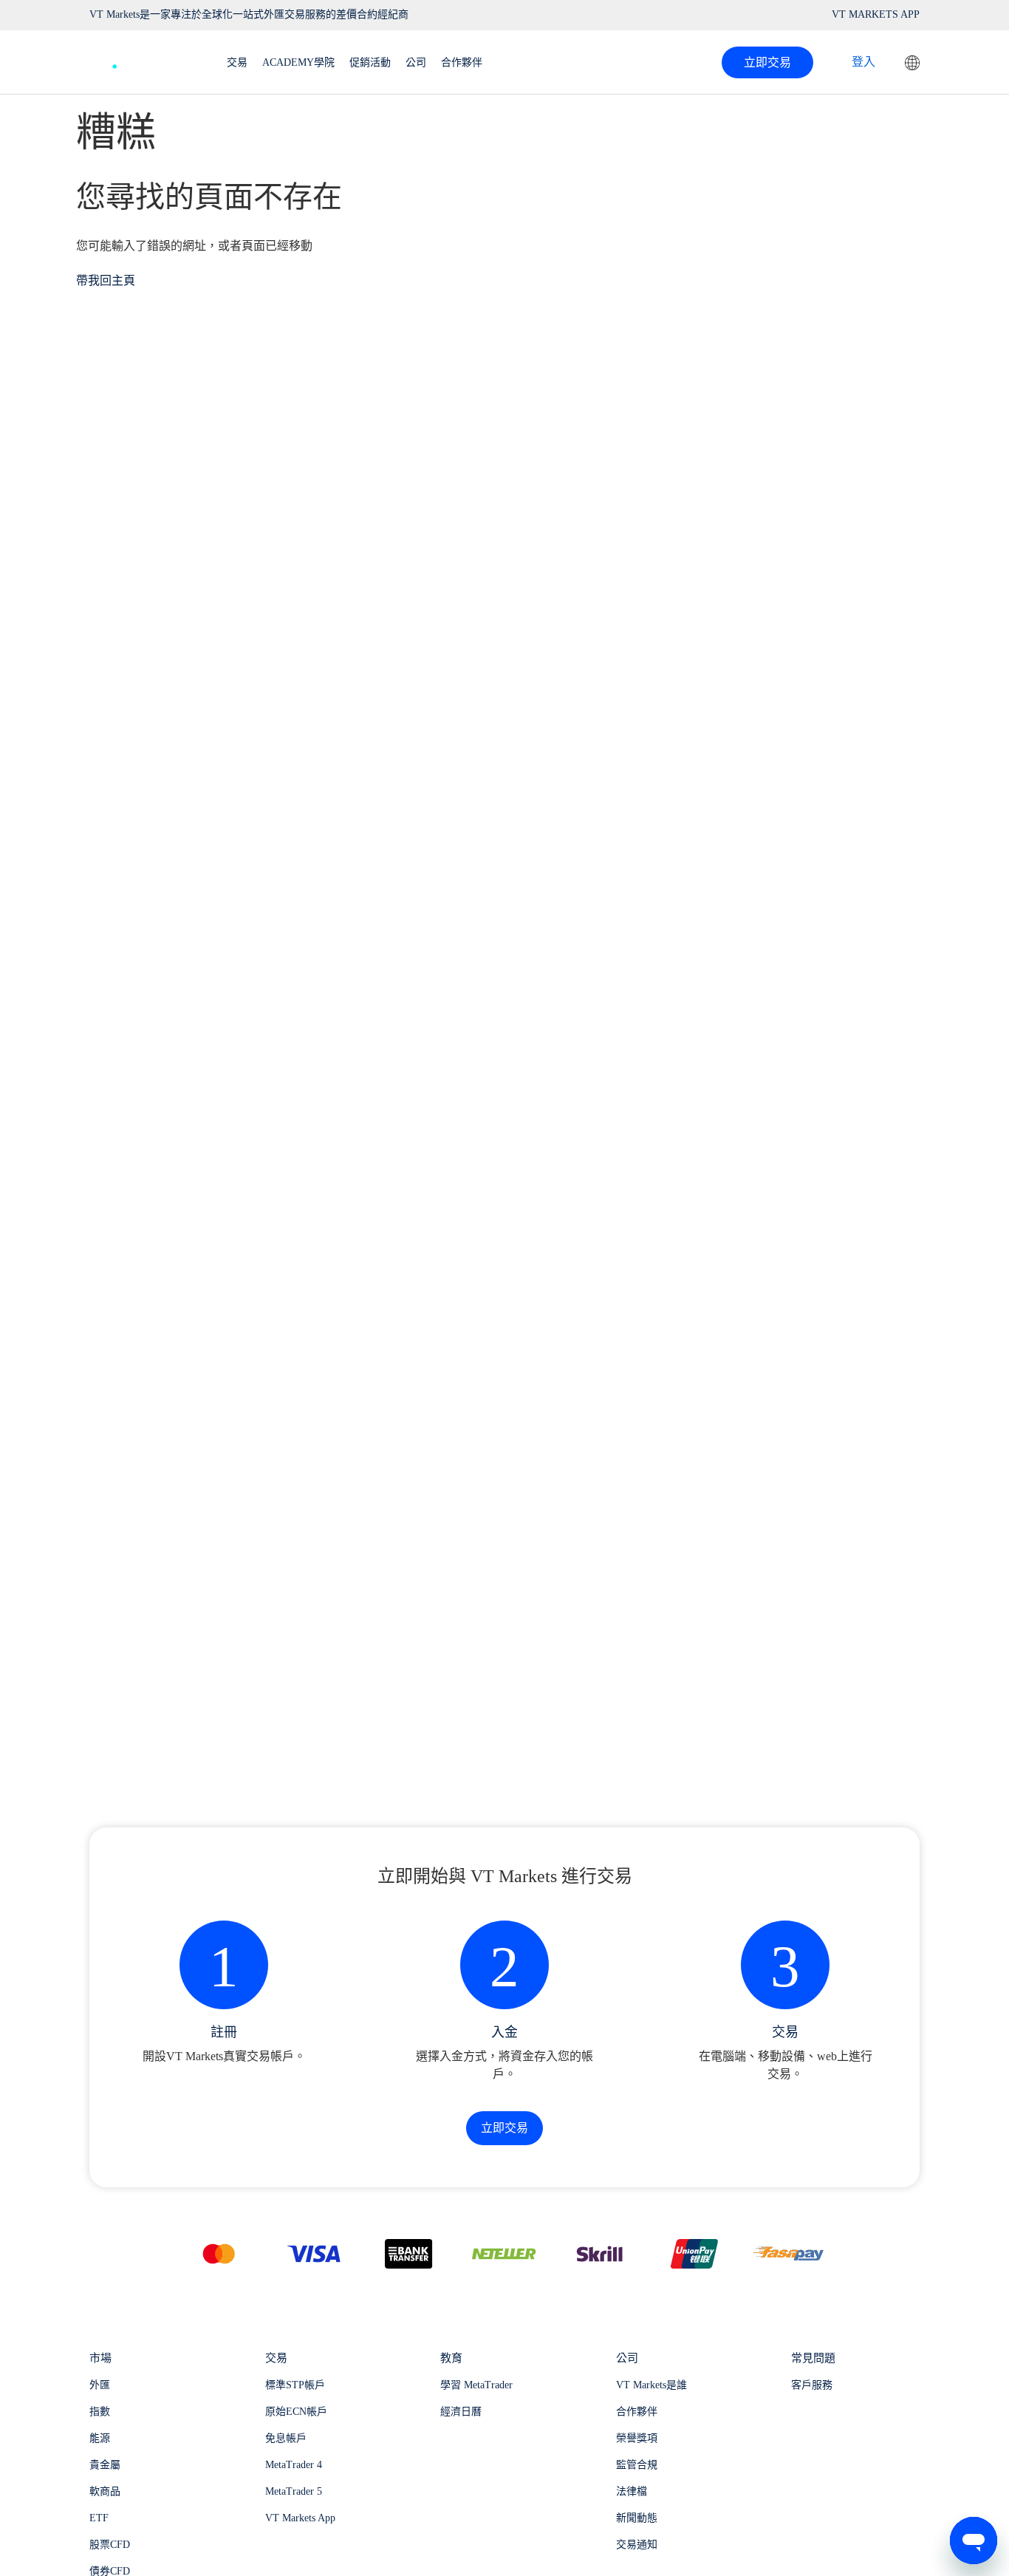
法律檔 (632, 2491)
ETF (99, 2518)
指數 (100, 2412)
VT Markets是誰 (651, 2385)
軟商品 (105, 2491)
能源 (100, 2438)
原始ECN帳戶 (296, 2412)
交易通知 (637, 2545)
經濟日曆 (461, 2412)
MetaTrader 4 (294, 2465)
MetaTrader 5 (294, 2491)
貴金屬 (105, 2465)
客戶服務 (812, 2385)
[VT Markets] (143, 59)
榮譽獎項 (637, 2438)
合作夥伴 (637, 2412)
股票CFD (110, 2545)
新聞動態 (637, 2518)
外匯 (100, 2385)
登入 (863, 62)
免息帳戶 (286, 2438)
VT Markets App (300, 2518)
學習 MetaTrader (476, 2385)
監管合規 (637, 2465)
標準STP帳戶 (295, 2385)
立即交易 (767, 62)
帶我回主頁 (106, 280)
